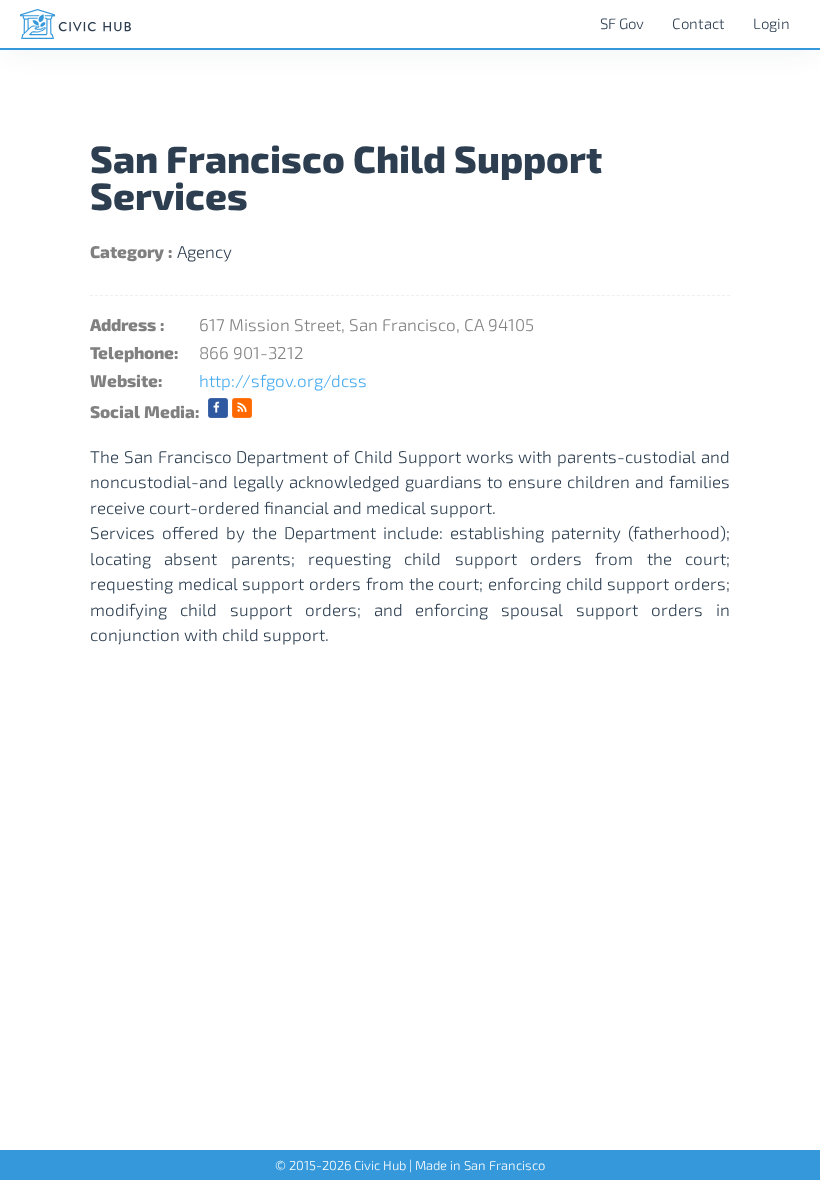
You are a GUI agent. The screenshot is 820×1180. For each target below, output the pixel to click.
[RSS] (242, 411)
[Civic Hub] (75, 24)
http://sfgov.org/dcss (283, 380)
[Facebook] (218, 411)
